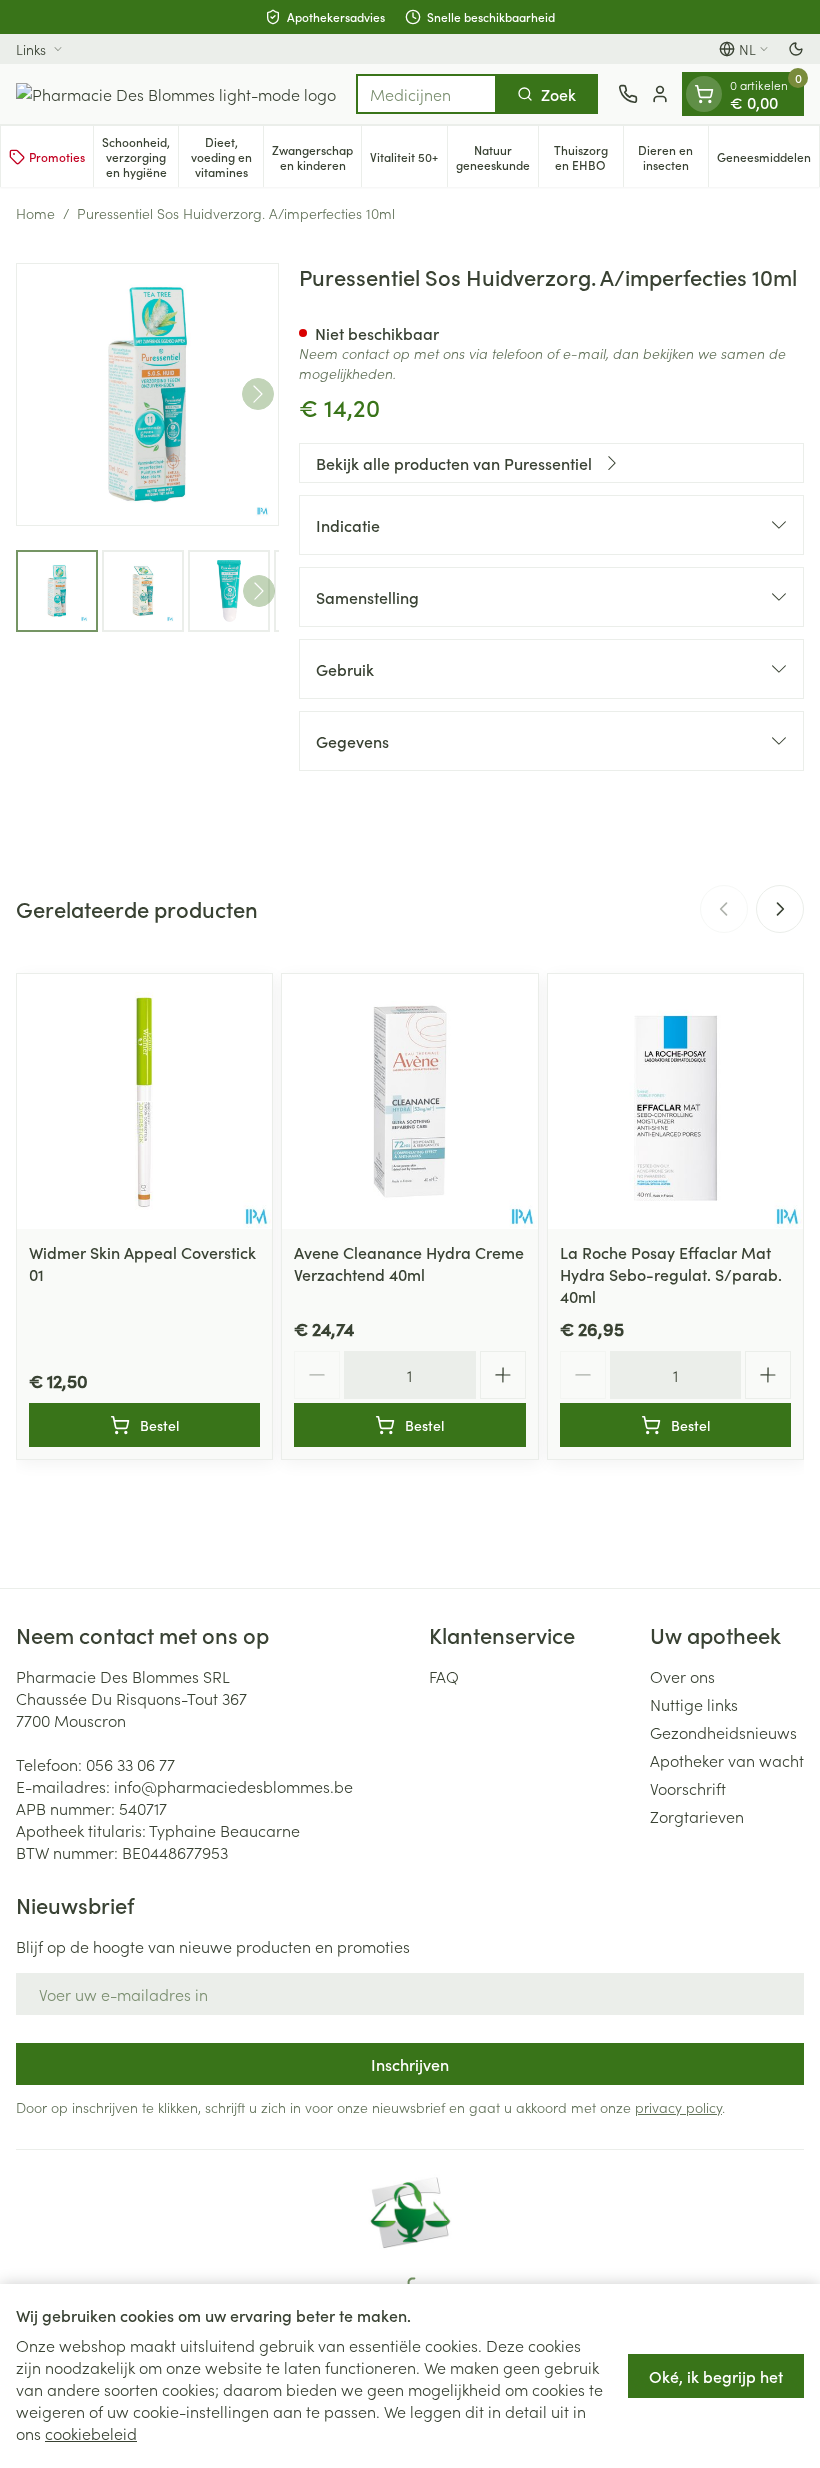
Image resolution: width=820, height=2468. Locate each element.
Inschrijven (410, 2064)
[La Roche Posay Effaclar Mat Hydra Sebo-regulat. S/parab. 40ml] (675, 1101)
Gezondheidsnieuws (723, 1732)
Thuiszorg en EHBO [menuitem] (588, 157)
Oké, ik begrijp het (716, 2376)
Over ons (682, 1676)
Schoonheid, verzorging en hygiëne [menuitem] (140, 156)
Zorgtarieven (697, 1816)
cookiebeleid (91, 2433)
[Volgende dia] (780, 909)
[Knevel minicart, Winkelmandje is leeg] (704, 94)
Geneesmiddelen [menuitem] (768, 160)
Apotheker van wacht (727, 1760)
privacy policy (678, 2107)
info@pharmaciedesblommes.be (233, 1786)
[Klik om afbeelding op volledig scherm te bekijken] (147, 394)
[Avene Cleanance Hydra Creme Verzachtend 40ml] (409, 1101)
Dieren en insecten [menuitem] (673, 157)
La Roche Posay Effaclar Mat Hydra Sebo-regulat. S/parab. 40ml (671, 1274)
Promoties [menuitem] (57, 156)
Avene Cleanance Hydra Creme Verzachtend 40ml (409, 1263)
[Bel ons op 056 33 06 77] (628, 94)
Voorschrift (688, 1788)
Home (35, 213)
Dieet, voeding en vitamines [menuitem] (227, 156)
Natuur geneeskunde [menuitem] (497, 157)
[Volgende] (258, 394)
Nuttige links (694, 1704)
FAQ (444, 1676)
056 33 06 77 (130, 1764)
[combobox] (426, 94)
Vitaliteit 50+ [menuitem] (408, 160)
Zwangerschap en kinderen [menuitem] (316, 157)
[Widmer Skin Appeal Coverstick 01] (144, 1101)
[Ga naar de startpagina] (176, 94)
